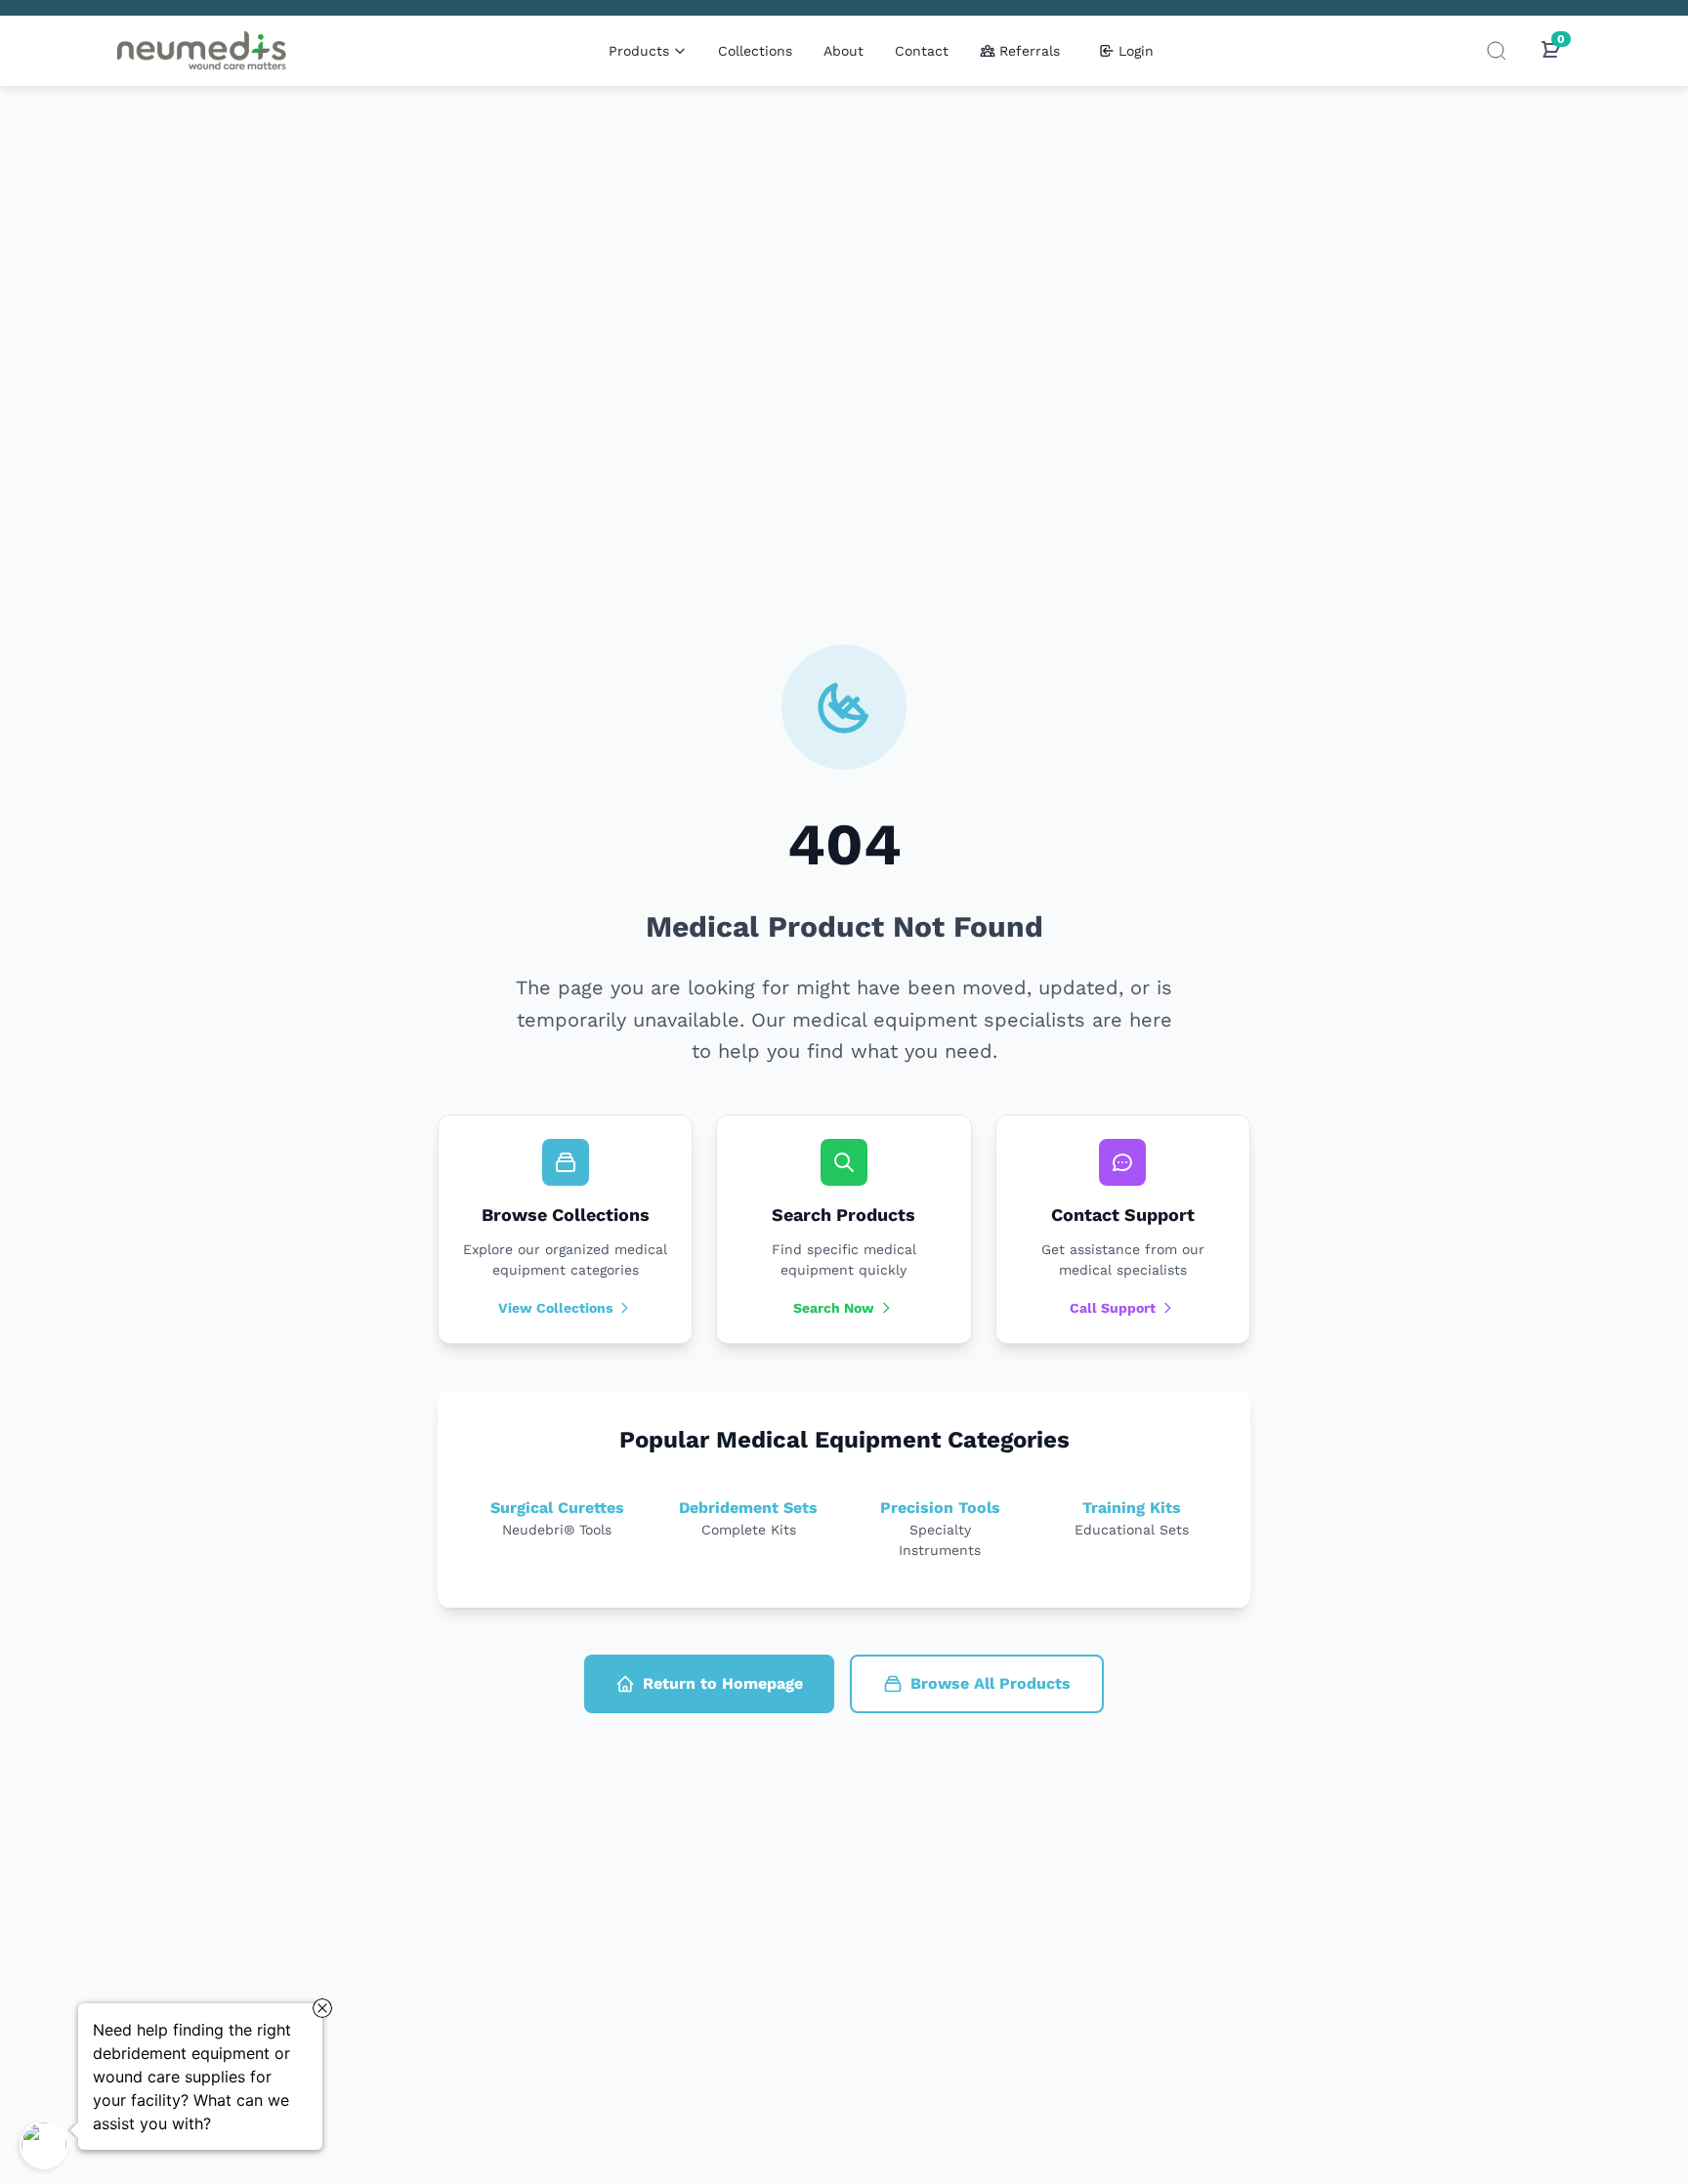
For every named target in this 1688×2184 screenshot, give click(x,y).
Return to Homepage (723, 1683)
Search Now (834, 1308)
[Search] (1497, 51)
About (844, 51)
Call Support (1113, 1308)
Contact (922, 51)
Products (639, 51)
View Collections (555, 1308)
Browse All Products (991, 1683)
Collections (755, 51)
